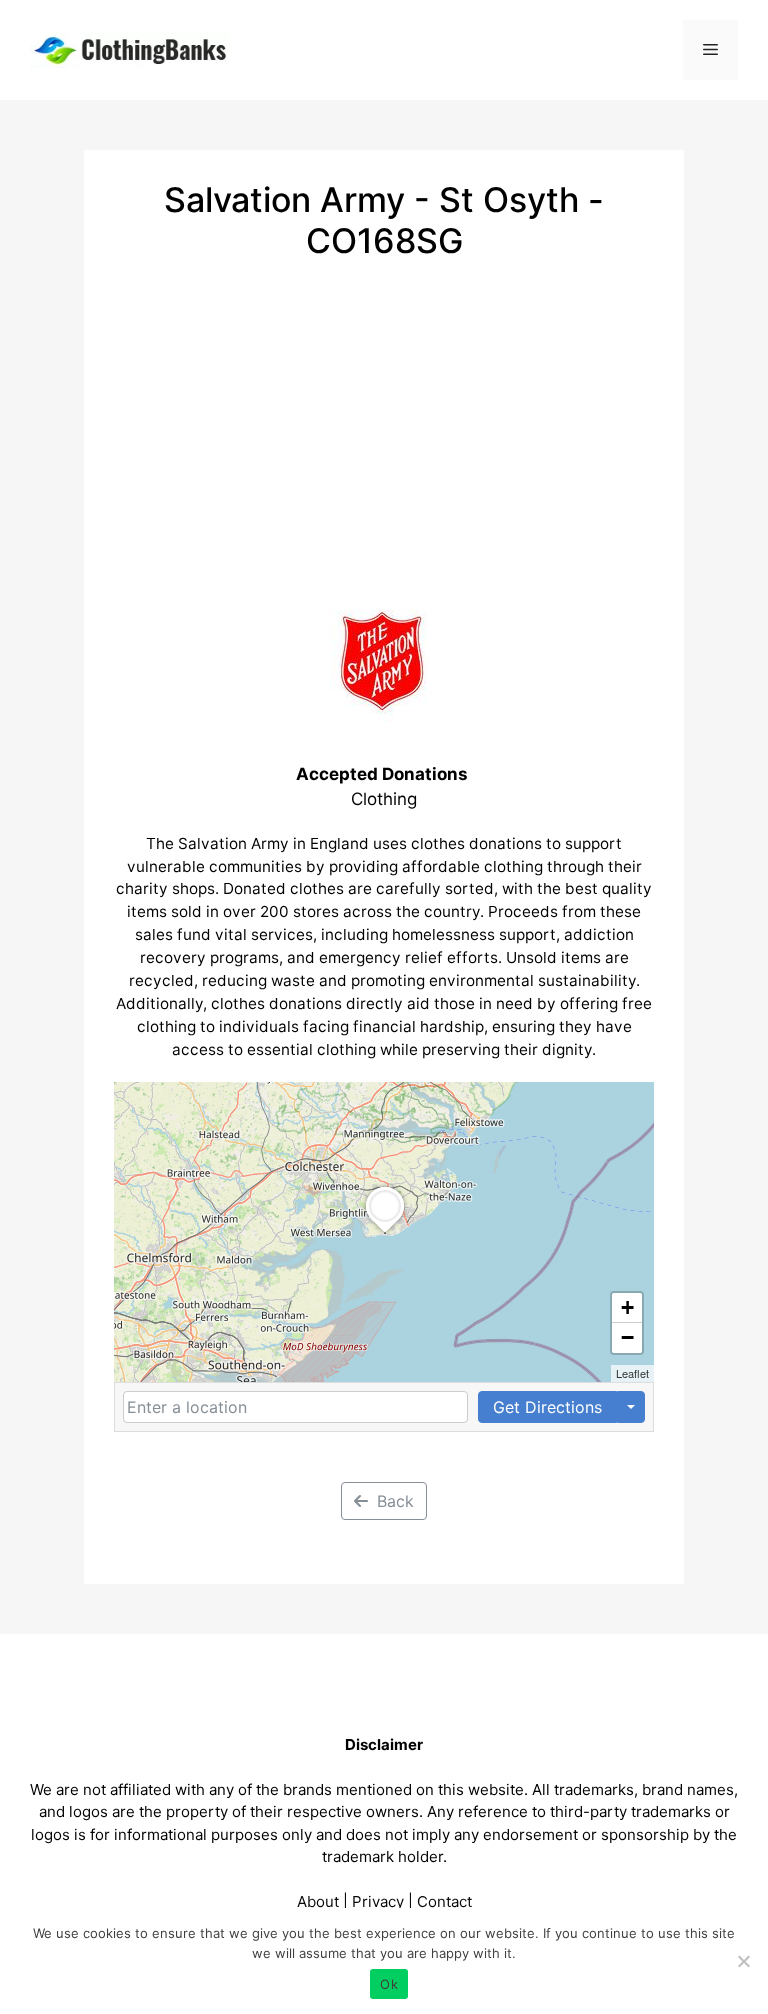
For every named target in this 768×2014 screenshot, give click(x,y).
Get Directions (547, 1407)
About (318, 1901)
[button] (385, 1233)
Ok (389, 1984)
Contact (444, 1901)
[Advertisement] (384, 412)
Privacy (378, 1901)
